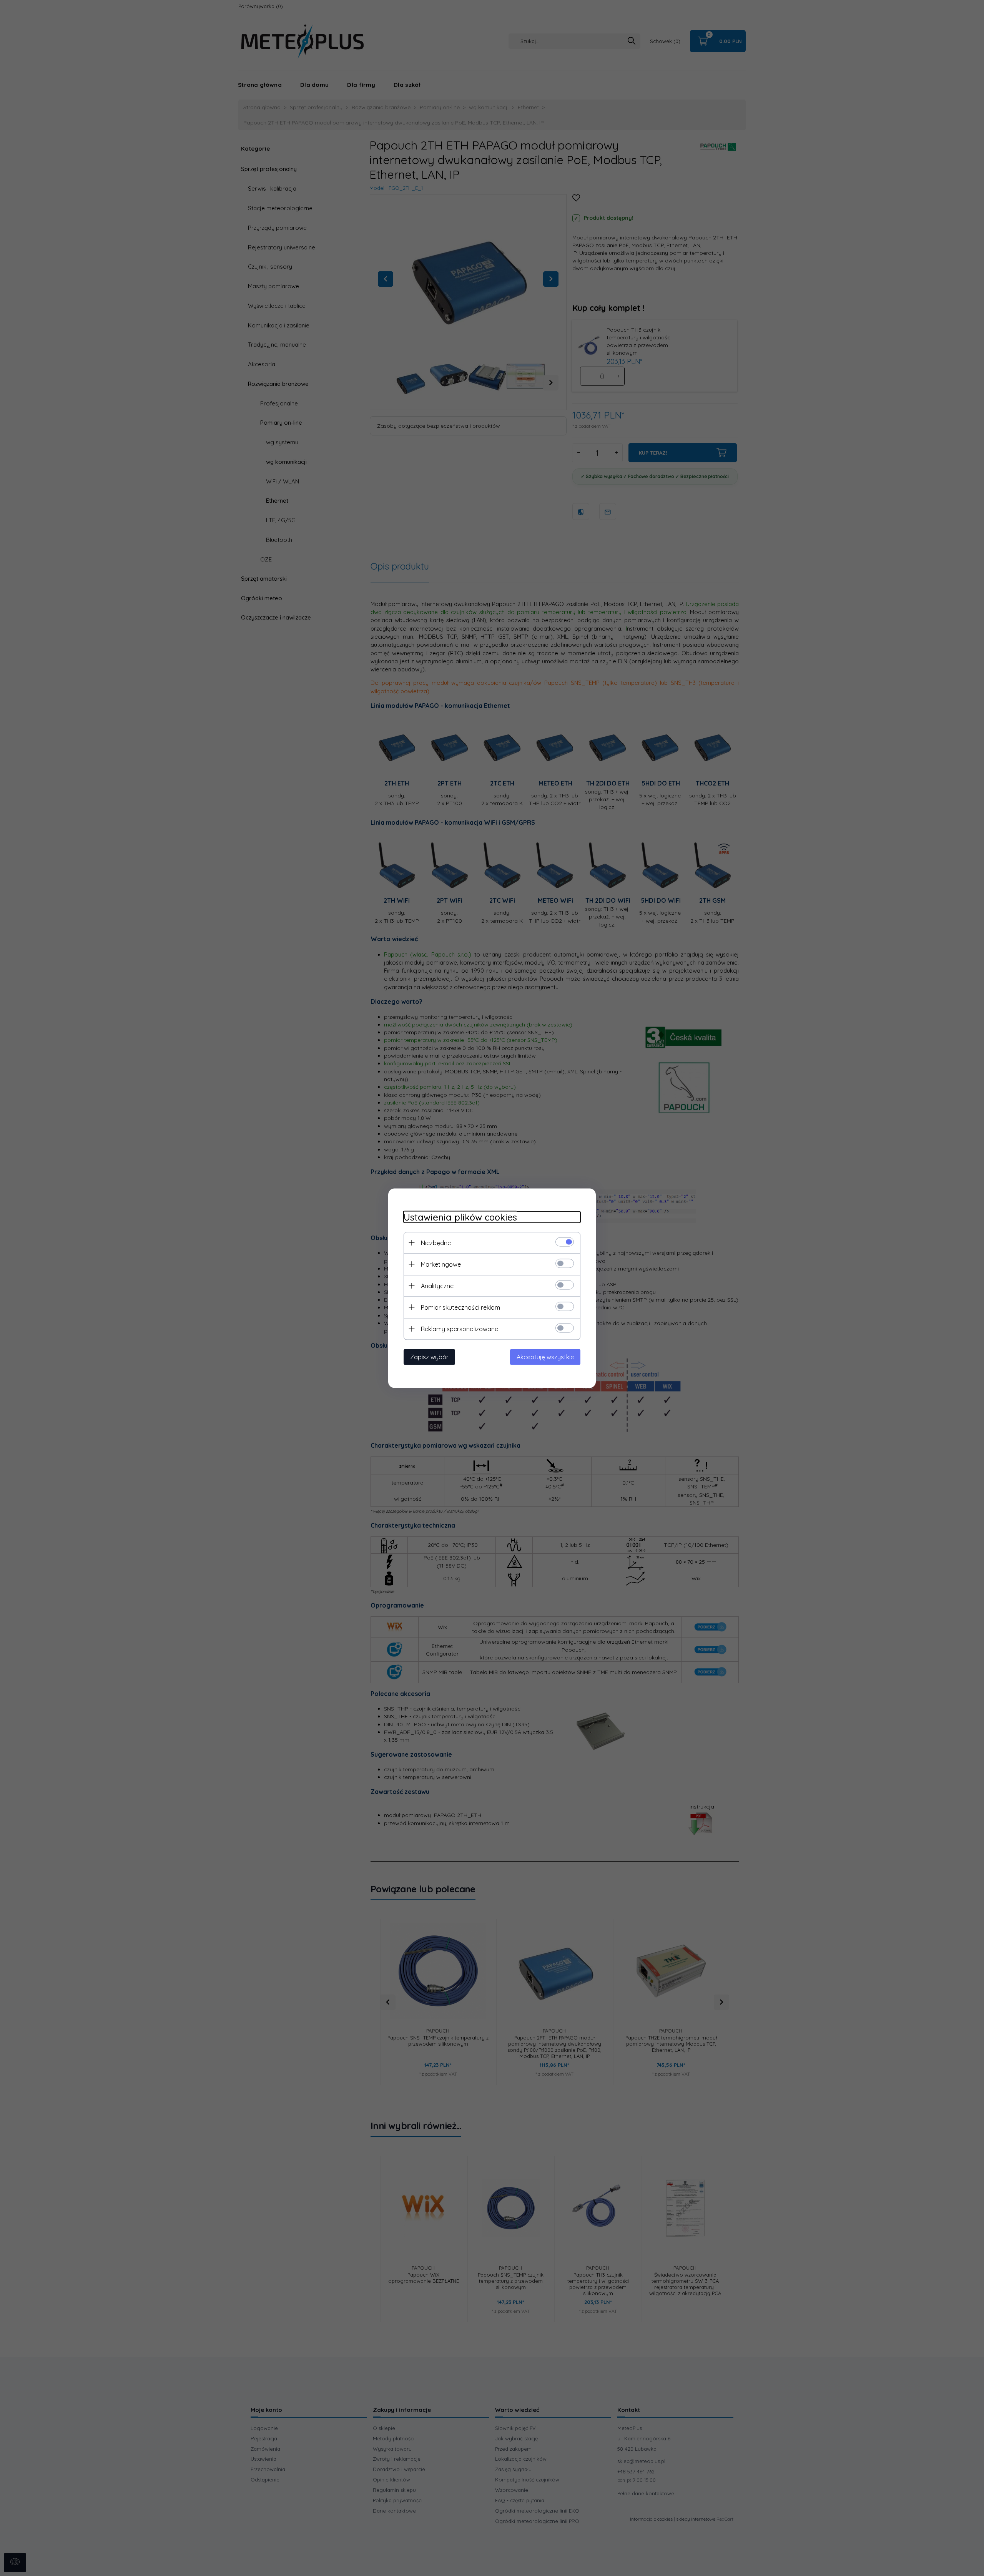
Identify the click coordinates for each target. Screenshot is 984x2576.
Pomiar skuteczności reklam (460, 1307)
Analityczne (437, 1286)
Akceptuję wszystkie (545, 1357)
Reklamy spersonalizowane (460, 1329)
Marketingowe (441, 1264)
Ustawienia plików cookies (460, 1217)
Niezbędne (436, 1242)
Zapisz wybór (429, 1357)
